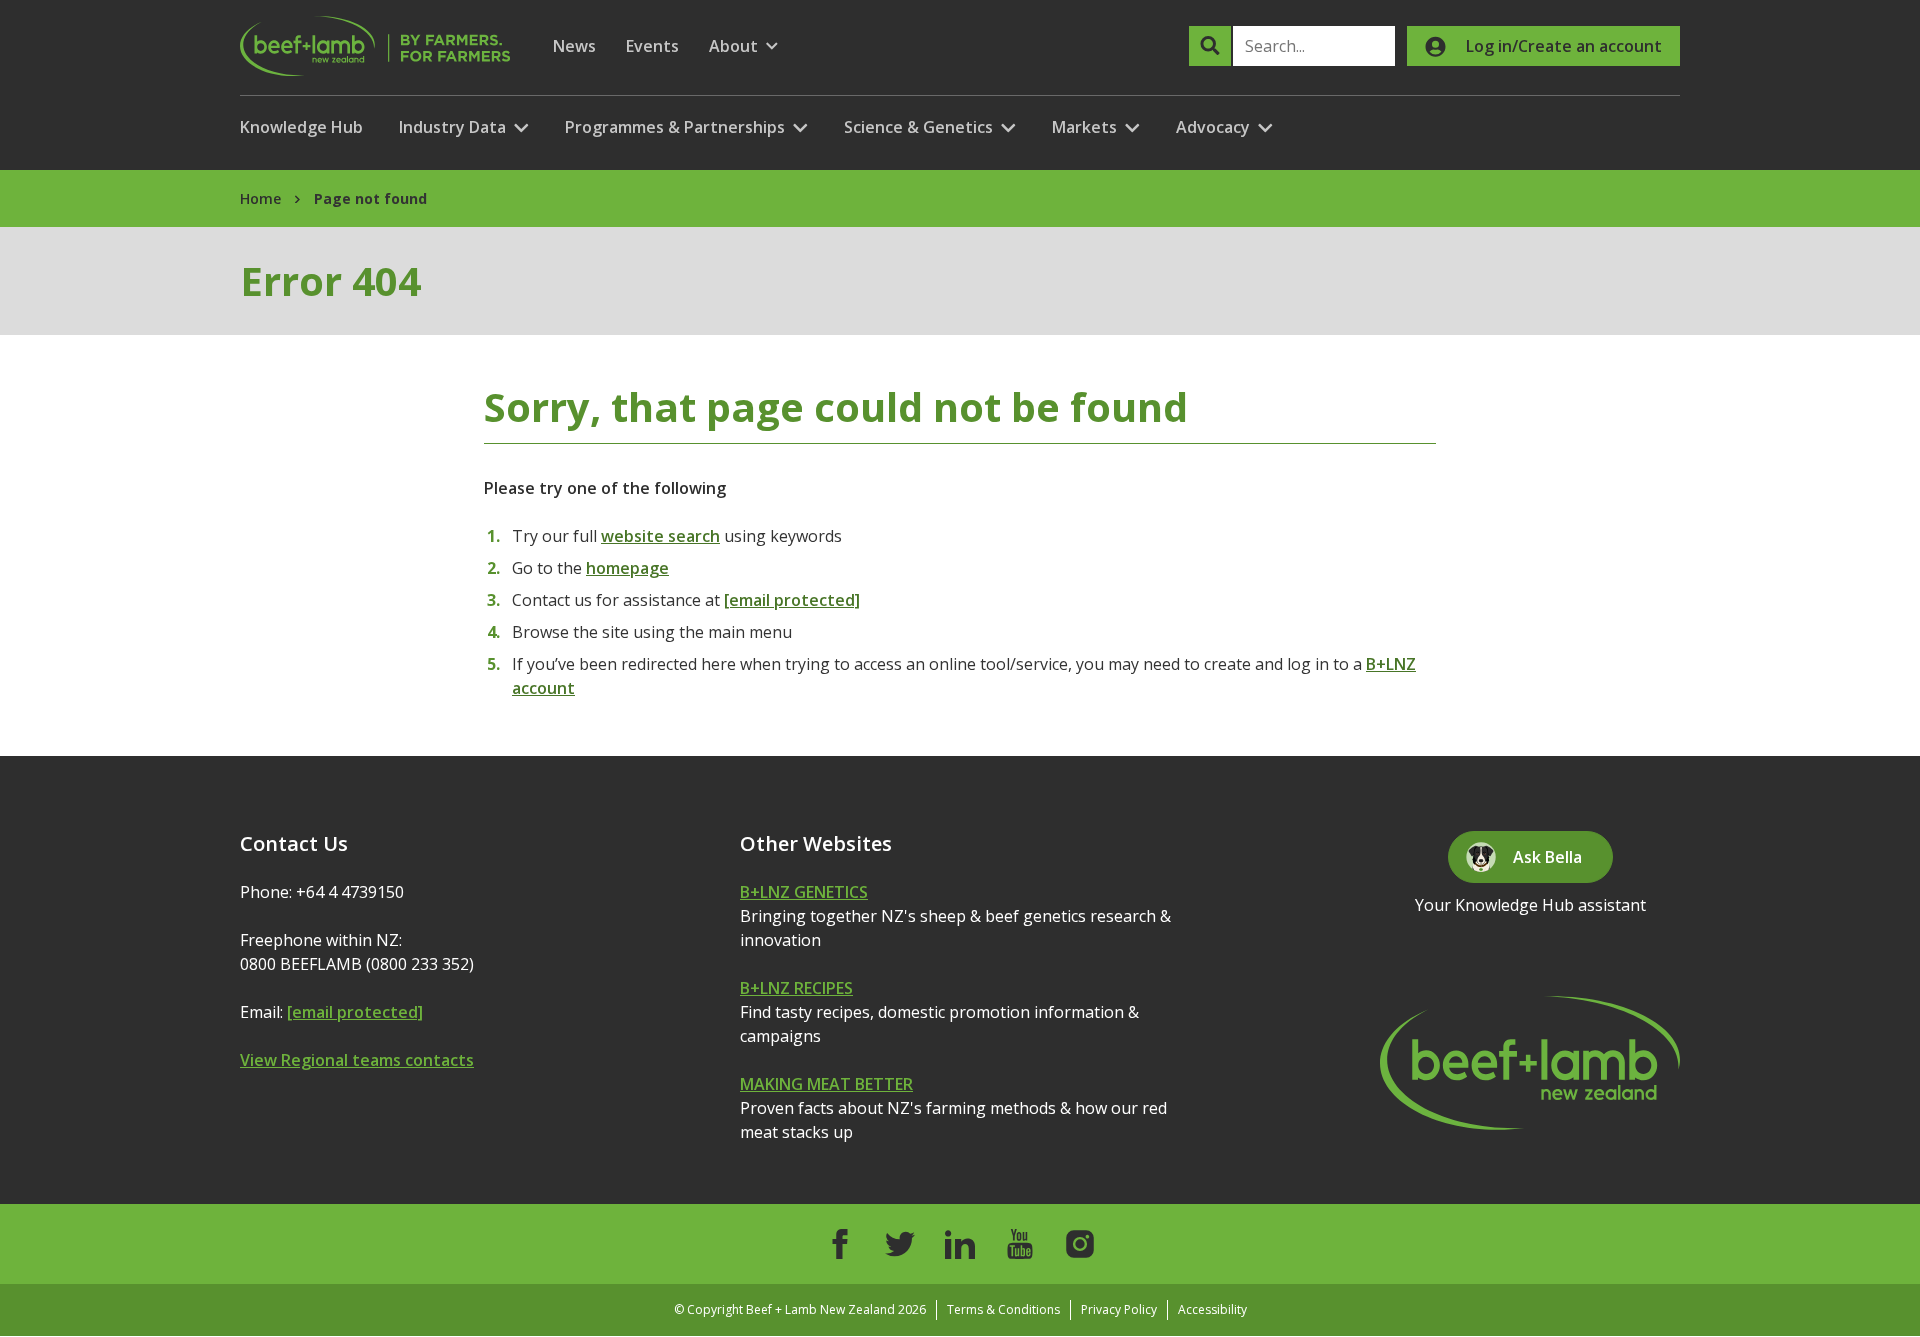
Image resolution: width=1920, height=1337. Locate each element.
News (574, 46)
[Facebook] (840, 1244)
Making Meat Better (826, 1084)
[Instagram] (1080, 1244)
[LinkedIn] (960, 1244)
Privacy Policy (1119, 1309)
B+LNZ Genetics (804, 892)
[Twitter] (900, 1244)
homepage (627, 568)
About (743, 46)
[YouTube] (1020, 1244)
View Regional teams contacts (357, 1060)
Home (260, 198)
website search (660, 536)
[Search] (1210, 46)
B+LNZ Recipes (796, 988)
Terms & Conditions (1003, 1309)
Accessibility (1212, 1309)
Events (652, 46)
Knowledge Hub (301, 127)
